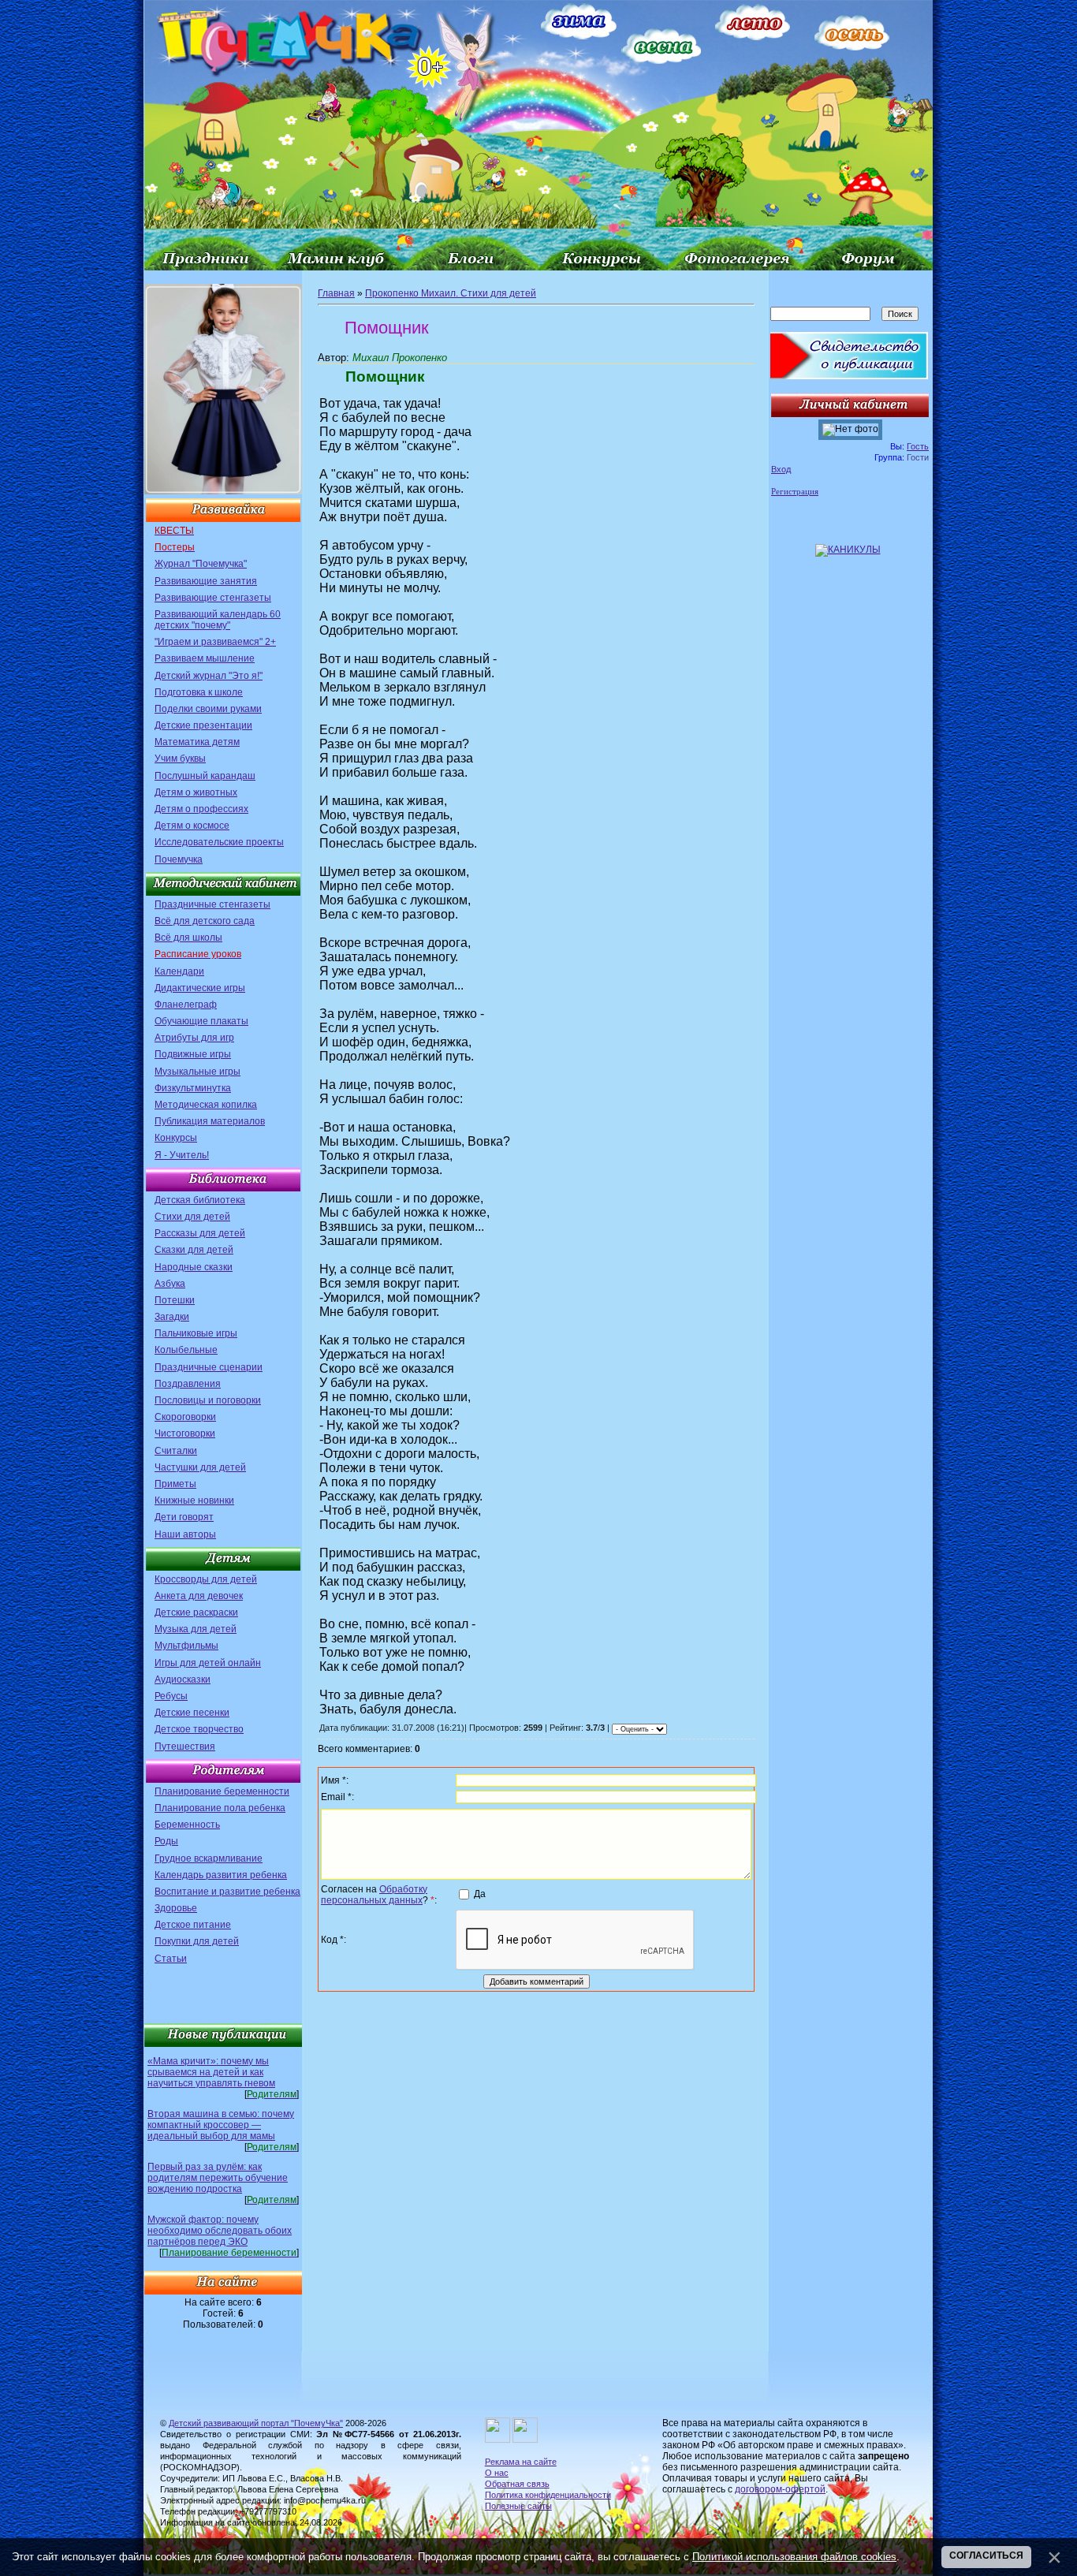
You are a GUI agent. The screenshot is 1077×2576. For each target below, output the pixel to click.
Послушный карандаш (205, 776)
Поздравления (188, 1384)
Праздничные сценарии (209, 1367)
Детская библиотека (200, 1200)
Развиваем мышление (205, 658)
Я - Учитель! (182, 1155)
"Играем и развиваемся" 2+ (215, 642)
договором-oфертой (780, 2489)
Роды (166, 1841)
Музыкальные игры (198, 1072)
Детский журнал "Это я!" (209, 676)
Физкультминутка (193, 1088)
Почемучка (179, 859)
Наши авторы (185, 1534)
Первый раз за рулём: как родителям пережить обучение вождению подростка (218, 2178)
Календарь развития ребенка (221, 1875)
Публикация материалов (210, 1121)
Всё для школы (188, 938)
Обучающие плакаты (201, 1021)
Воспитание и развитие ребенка (227, 1892)
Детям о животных (196, 792)
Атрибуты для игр (194, 1038)
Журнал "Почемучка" (201, 564)
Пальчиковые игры (196, 1333)
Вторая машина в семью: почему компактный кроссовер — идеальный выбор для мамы (221, 2125)
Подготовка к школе (199, 692)
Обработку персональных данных (374, 1895)
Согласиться (986, 2555)
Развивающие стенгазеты (213, 598)
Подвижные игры (193, 1054)
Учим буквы (180, 759)
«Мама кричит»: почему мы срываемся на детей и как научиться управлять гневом (211, 2072)
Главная (336, 293)
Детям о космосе (192, 826)
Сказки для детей (194, 1250)
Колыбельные (186, 1350)
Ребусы (171, 1696)
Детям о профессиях (201, 809)
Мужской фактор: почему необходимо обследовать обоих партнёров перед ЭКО (220, 2231)
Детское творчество (199, 1729)
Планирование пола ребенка (220, 1808)
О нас (497, 2473)
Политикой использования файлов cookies (794, 2557)
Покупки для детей (197, 1941)
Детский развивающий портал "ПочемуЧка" (256, 2423)
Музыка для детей (196, 1629)
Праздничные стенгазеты (212, 904)
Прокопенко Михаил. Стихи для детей (451, 293)
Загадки (172, 1317)
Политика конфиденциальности (548, 2495)
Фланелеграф (186, 1005)
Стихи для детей (192, 1217)
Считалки (176, 1451)
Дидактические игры (200, 988)
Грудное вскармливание (209, 1858)
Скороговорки (185, 1417)
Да (480, 1894)
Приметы (175, 1484)
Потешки (175, 1300)
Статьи (171, 1959)
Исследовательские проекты (219, 842)
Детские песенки (192, 1713)
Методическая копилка (206, 1105)
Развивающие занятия (206, 581)
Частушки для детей (200, 1467)
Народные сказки (194, 1267)
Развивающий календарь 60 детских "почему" (218, 620)
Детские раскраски (196, 1612)
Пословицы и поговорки (208, 1400)
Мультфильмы (186, 1646)
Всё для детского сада (205, 921)
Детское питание (193, 1925)
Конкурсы (176, 1138)
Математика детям (197, 742)
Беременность (187, 1825)
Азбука (170, 1284)
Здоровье (176, 1908)
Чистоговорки (185, 1433)
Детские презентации (203, 725)
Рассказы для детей (200, 1233)
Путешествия (185, 1747)
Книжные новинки (194, 1500)
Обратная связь (517, 2484)
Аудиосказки (183, 1679)
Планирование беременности (222, 1791)
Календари (179, 971)
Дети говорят (184, 1517)
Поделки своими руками (208, 709)
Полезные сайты (518, 2506)
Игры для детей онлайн (208, 1663)
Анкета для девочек (199, 1596)
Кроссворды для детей (206, 1579)
